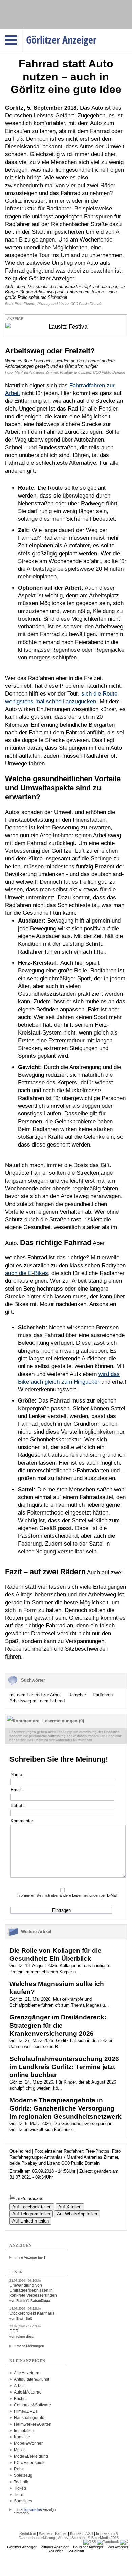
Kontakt (76, 2533)
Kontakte (22, 2437)
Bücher (20, 2399)
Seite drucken (29, 2198)
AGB (89, 2533)
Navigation (22, 31)
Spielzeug (23, 2475)
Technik (21, 2482)
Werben (45, 2533)
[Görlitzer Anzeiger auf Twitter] (124, 2542)
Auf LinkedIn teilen (30, 2221)
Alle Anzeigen (27, 2373)
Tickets (20, 2488)
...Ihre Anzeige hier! (29, 2257)
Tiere (19, 2495)
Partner (61, 2533)
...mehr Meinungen (29, 2346)
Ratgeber (77, 1695)
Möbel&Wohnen (29, 2443)
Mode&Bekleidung (31, 2456)
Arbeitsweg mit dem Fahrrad (37, 1701)
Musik (19, 2450)
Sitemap (78, 2538)
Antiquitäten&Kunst (31, 2379)
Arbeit (19, 2386)
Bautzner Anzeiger (88, 2547)
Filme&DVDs (26, 2411)
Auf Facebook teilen (32, 2207)
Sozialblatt (76, 2551)
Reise (19, 2469)
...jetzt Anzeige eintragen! (35, 2510)
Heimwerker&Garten (33, 2424)
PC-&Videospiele (30, 2463)
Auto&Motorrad (28, 2392)
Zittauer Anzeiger (55, 2547)
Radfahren (103, 1695)
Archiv (63, 2538)
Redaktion (28, 2533)
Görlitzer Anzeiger (22, 2547)
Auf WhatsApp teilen (77, 2214)
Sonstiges (23, 2501)
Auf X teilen (70, 2207)
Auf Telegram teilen (31, 2214)
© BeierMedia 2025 (103, 2538)
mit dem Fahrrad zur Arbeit (36, 1695)
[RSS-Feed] (90, 2542)
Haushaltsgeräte (29, 2418)
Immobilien (24, 2431)
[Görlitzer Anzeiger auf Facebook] (108, 2542)
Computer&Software (32, 2405)
